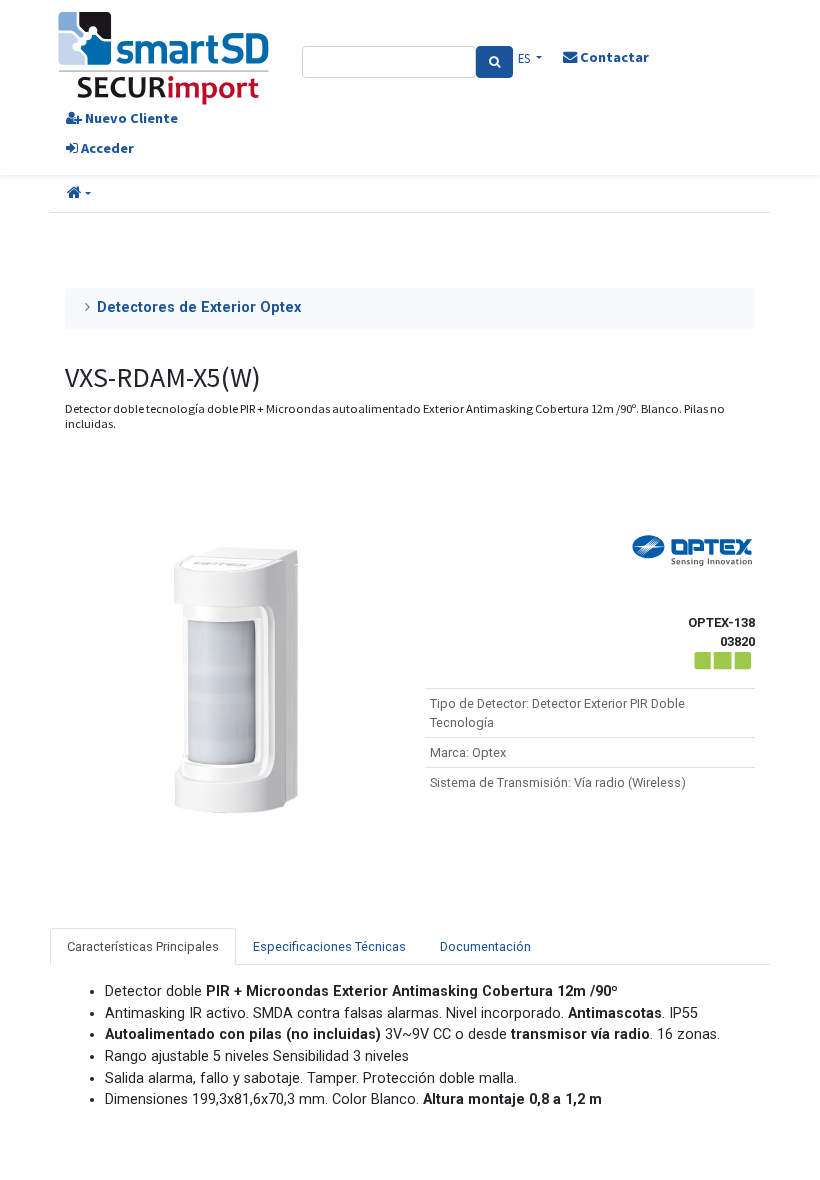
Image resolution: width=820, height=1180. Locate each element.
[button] (79, 194)
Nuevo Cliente (130, 118)
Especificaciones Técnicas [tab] (329, 946)
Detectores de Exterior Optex (199, 307)
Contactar (613, 57)
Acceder (106, 148)
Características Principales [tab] (143, 946)
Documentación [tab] (485, 946)
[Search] (494, 62)
